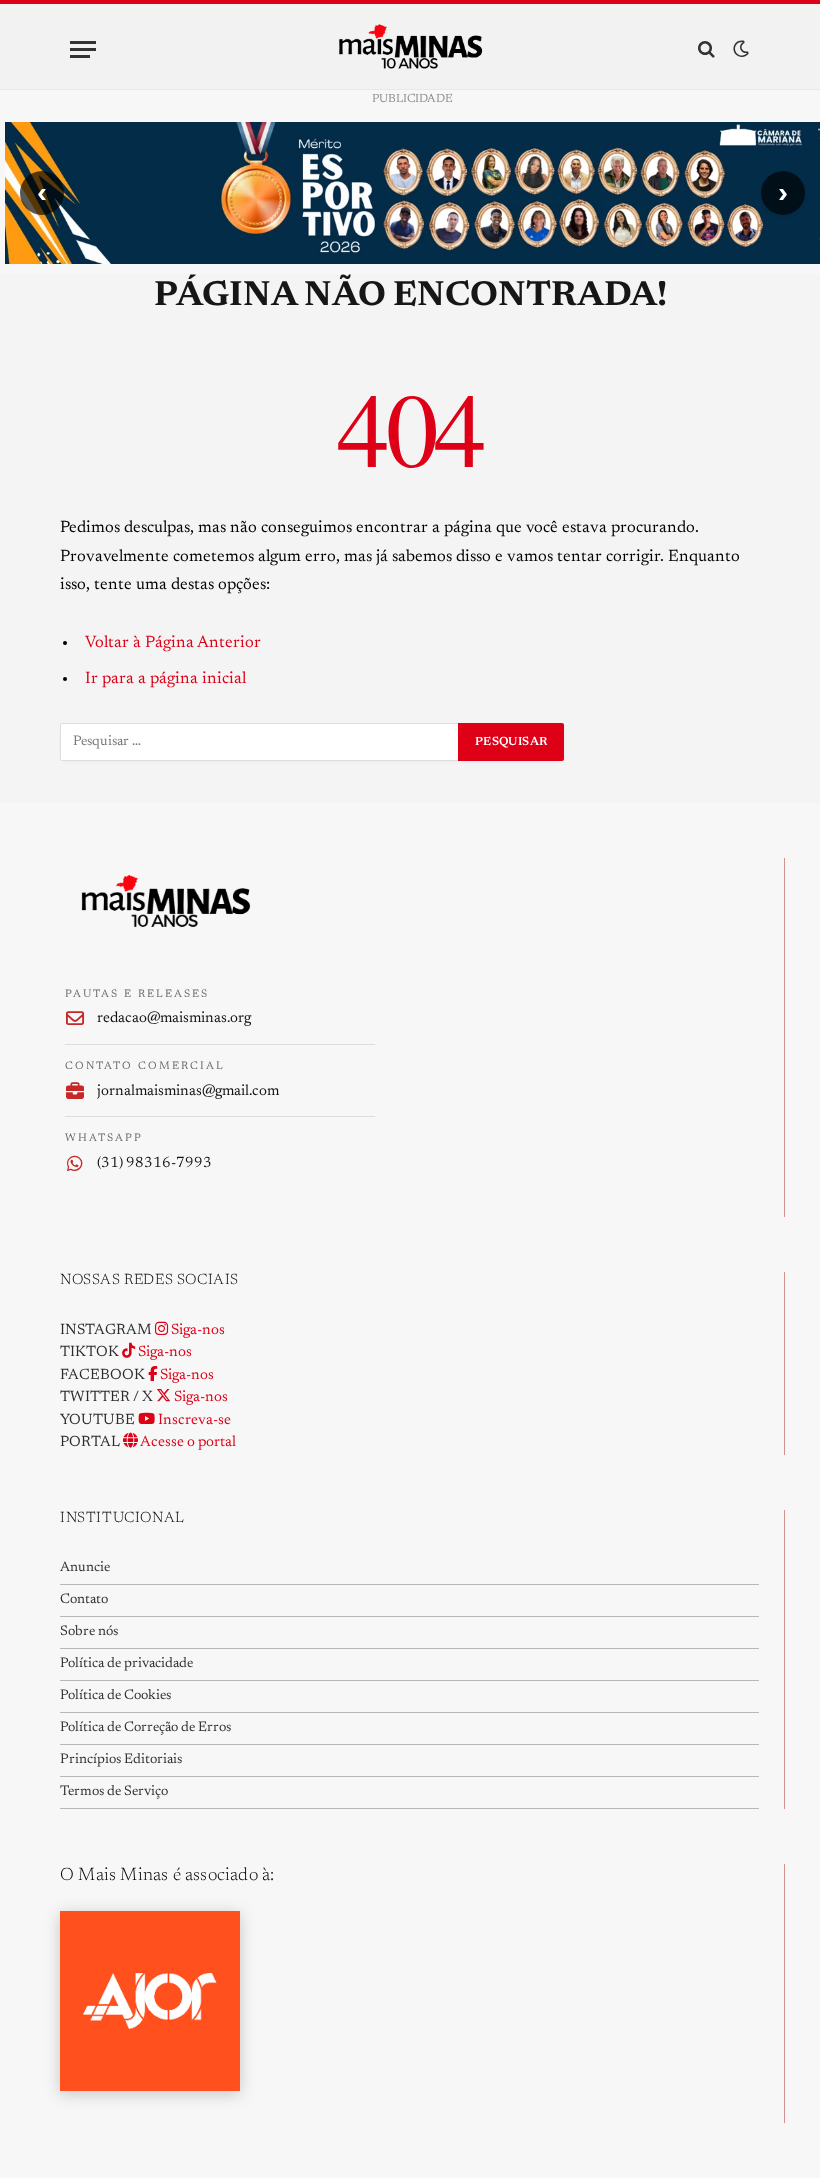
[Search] (706, 49)
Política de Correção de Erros (145, 1728)
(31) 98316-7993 (154, 1163)
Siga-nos (196, 1330)
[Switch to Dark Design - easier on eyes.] (739, 49)
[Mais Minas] (410, 49)
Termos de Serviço (114, 1792)
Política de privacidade (126, 1664)
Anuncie (85, 1568)
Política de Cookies (115, 1696)
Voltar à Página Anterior (173, 643)
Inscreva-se (193, 1420)
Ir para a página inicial (165, 679)
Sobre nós (89, 1632)
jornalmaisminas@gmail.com (188, 1091)
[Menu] (83, 49)
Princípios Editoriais (121, 1760)
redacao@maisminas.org (174, 1018)
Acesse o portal (187, 1442)
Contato (84, 1600)
